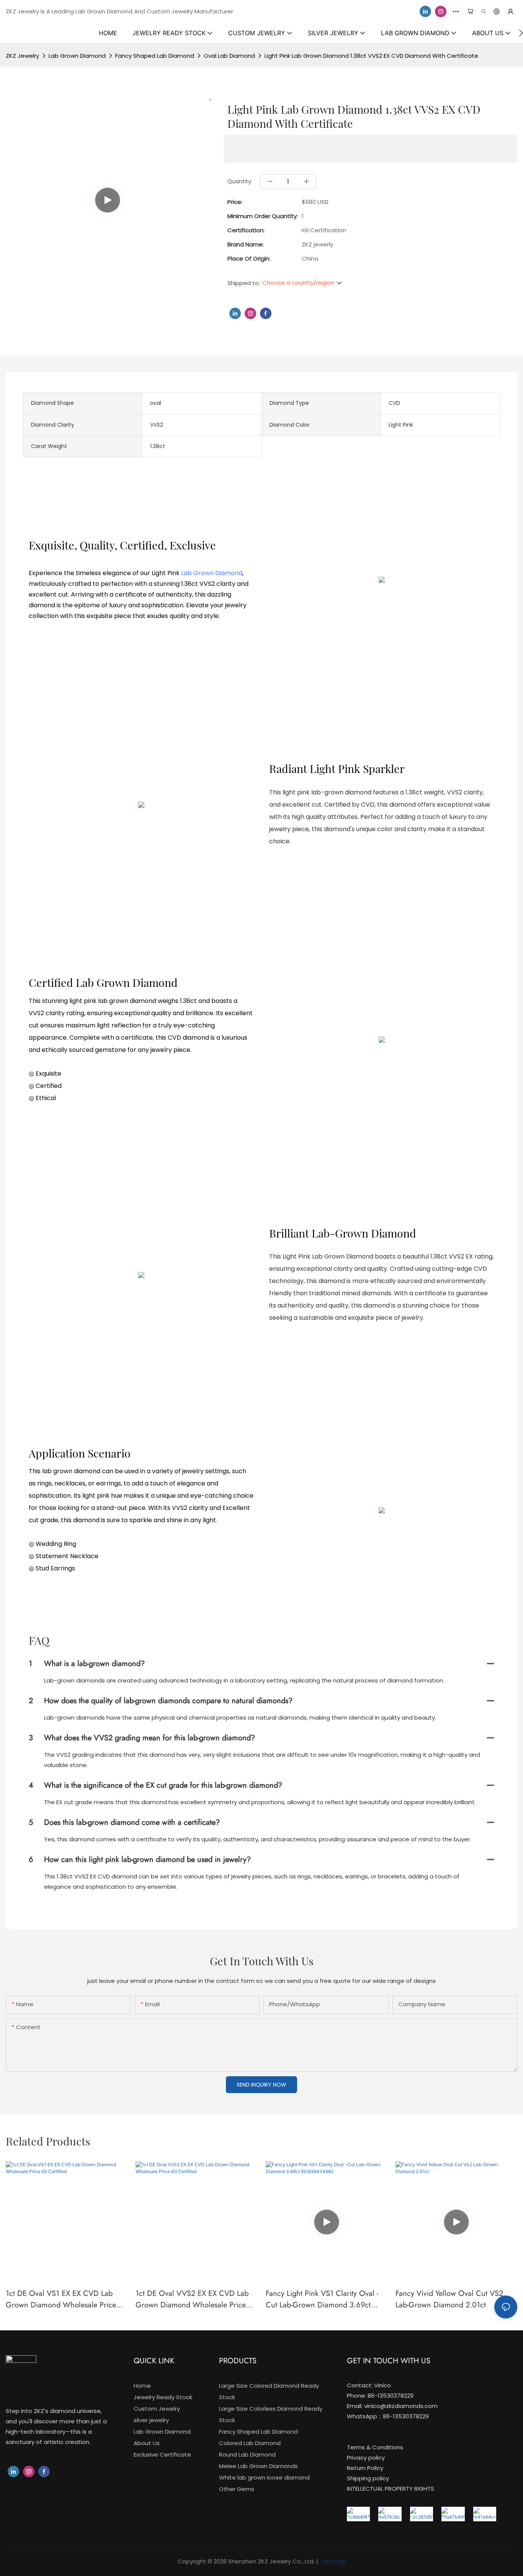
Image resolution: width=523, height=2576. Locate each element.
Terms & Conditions (375, 2447)
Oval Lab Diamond (229, 56)
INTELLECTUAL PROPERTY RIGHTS (391, 2489)
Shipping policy (368, 2478)
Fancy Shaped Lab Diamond (155, 56)
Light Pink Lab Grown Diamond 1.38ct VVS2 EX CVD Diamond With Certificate (371, 56)
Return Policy (365, 2468)
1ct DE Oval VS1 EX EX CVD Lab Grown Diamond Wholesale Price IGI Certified (61, 2299)
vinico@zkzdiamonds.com (401, 2406)
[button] (521, 33)
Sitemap (333, 2561)
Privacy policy (366, 2458)
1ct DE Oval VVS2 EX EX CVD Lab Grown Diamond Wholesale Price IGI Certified (192, 2299)
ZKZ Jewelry (22, 56)
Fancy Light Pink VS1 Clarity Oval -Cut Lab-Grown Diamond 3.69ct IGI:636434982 (322, 2299)
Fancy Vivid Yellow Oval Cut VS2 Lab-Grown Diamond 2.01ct (449, 2299)
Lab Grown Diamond (77, 56)
